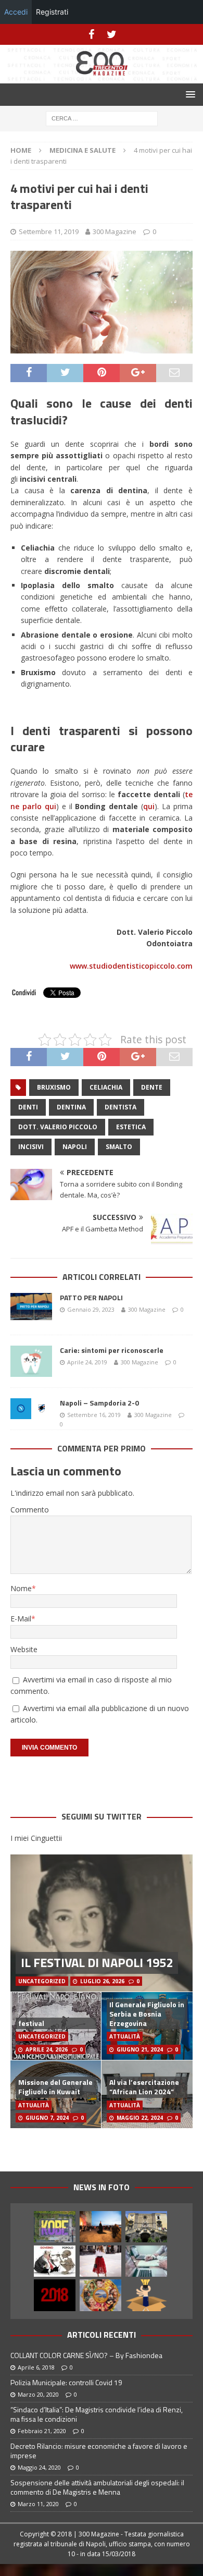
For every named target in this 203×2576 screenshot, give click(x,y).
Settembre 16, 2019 (94, 1415)
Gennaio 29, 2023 (91, 1309)
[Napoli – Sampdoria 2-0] (31, 1409)
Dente (152, 1087)
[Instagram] (112, 34)
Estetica (131, 1127)
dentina (71, 1107)
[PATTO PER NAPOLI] (31, 1309)
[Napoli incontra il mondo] (100, 2295)
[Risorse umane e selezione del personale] (146, 2261)
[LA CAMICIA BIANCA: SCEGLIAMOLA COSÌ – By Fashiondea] (100, 2261)
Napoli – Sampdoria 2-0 (99, 1403)
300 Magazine (115, 231)
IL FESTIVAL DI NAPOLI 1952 (97, 1962)
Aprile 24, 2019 (87, 1362)
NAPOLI (75, 1147)
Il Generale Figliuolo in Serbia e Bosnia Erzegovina (147, 2014)
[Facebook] (91, 34)
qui (149, 806)
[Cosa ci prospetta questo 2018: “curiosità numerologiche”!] (55, 2295)
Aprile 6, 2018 (36, 2367)
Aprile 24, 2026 (47, 2049)
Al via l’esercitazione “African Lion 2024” (144, 2087)
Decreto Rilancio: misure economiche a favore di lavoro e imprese (99, 2451)
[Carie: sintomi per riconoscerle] (31, 1361)
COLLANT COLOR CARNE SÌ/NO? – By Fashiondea (86, 2355)
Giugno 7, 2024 (47, 2118)
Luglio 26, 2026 (102, 1981)
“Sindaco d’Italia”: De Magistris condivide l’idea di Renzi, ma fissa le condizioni (97, 2414)
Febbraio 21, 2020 (42, 2431)
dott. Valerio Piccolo (58, 1127)
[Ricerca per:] (102, 118)
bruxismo (54, 1087)
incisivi (31, 1147)
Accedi (16, 12)
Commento (30, 1510)
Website (24, 1649)
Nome (21, 1588)
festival (31, 2023)
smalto (119, 1147)
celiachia (106, 1087)
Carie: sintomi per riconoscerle (112, 1350)
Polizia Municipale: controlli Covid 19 (66, 2382)
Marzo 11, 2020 (38, 2504)
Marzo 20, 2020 (38, 2394)
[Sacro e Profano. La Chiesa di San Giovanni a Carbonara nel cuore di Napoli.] (146, 2227)
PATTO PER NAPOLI (91, 1297)
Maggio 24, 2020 (39, 2467)
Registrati (52, 12)
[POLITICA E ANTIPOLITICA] (55, 2261)
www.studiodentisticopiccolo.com (131, 966)
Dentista (120, 1107)
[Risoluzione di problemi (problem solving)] (146, 2295)
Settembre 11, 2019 (49, 231)
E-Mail (21, 1619)
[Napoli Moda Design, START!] (100, 2227)
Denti (28, 1107)
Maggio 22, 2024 (140, 2118)
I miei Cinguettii (36, 1838)
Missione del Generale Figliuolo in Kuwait (55, 2087)
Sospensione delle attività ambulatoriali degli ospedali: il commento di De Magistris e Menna (97, 2487)
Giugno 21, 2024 (140, 2049)
